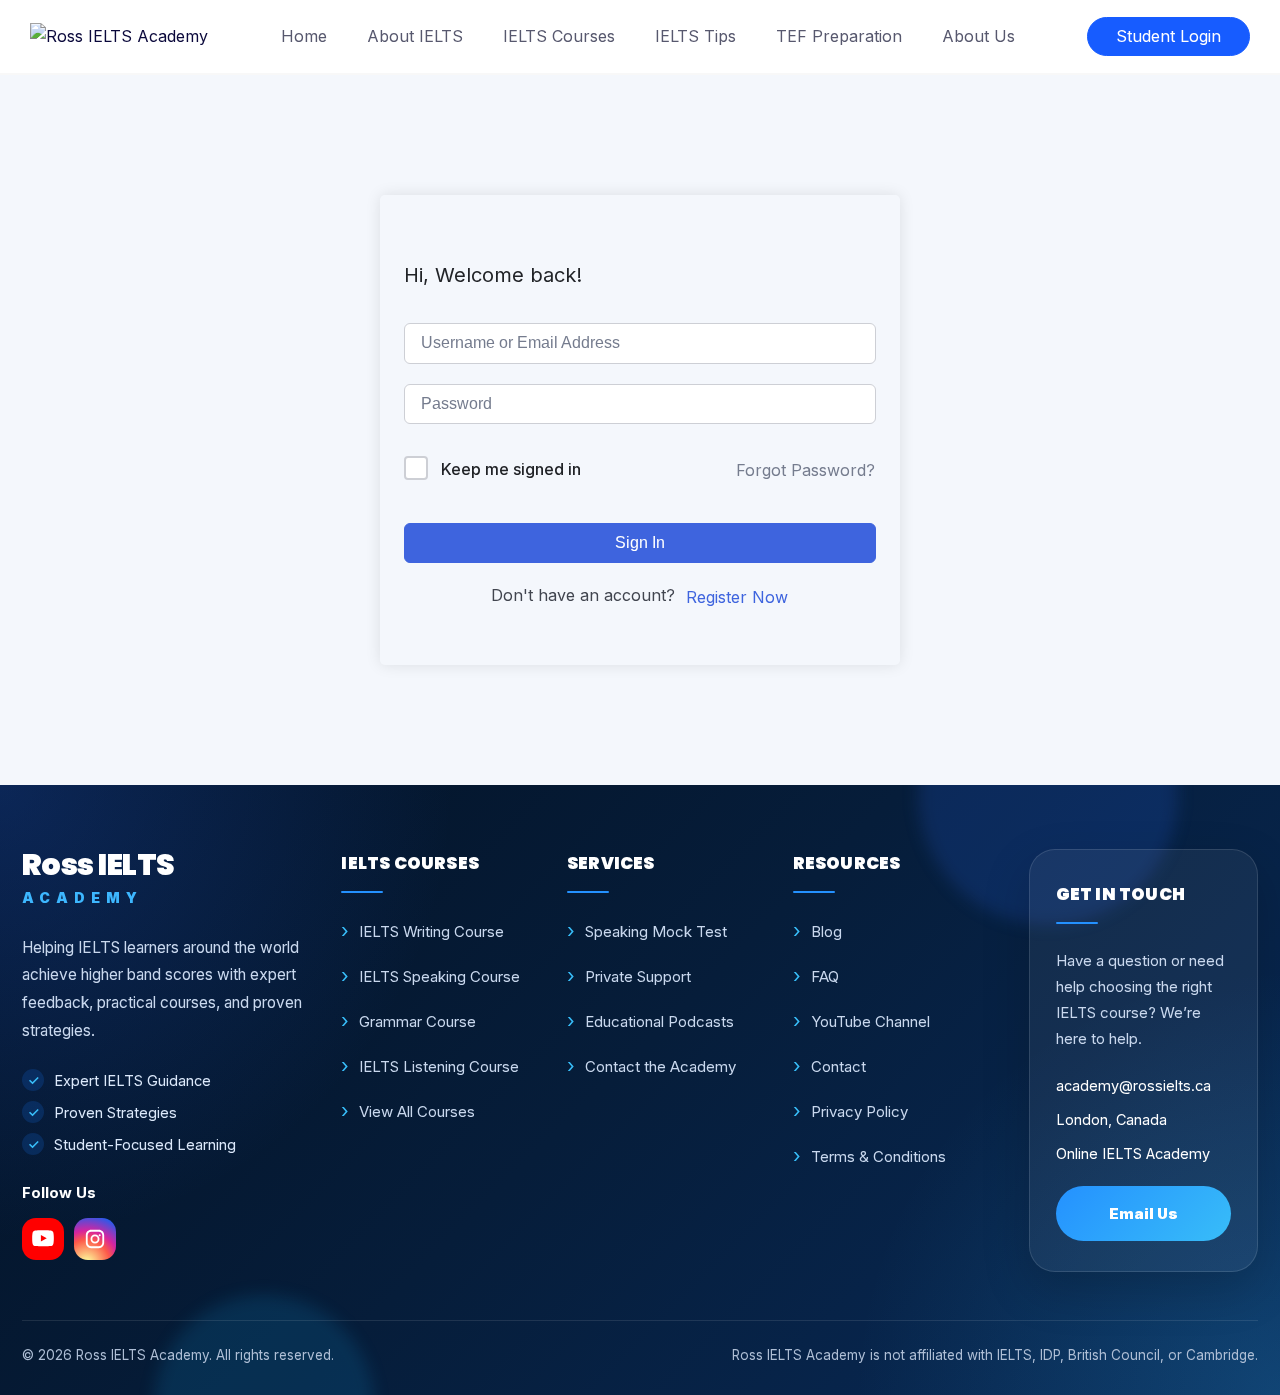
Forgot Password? (805, 470)
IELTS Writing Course (431, 931)
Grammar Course (417, 1021)
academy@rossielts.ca (1133, 1085)
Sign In (640, 542)
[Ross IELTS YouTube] (43, 1239)
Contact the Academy (660, 1066)
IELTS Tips (695, 36)
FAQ (825, 976)
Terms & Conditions (878, 1156)
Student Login (1168, 36)
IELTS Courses (559, 36)
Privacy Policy (859, 1111)
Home (304, 36)
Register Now (737, 597)
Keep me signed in (511, 469)
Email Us (1143, 1213)
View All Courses (417, 1111)
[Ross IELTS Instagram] (95, 1239)
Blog (826, 931)
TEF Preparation (839, 36)
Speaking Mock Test (656, 931)
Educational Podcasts (659, 1021)
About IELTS (415, 36)
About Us (978, 36)
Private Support (638, 976)
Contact (838, 1066)
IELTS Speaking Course (439, 976)
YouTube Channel (870, 1021)
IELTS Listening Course (439, 1066)
